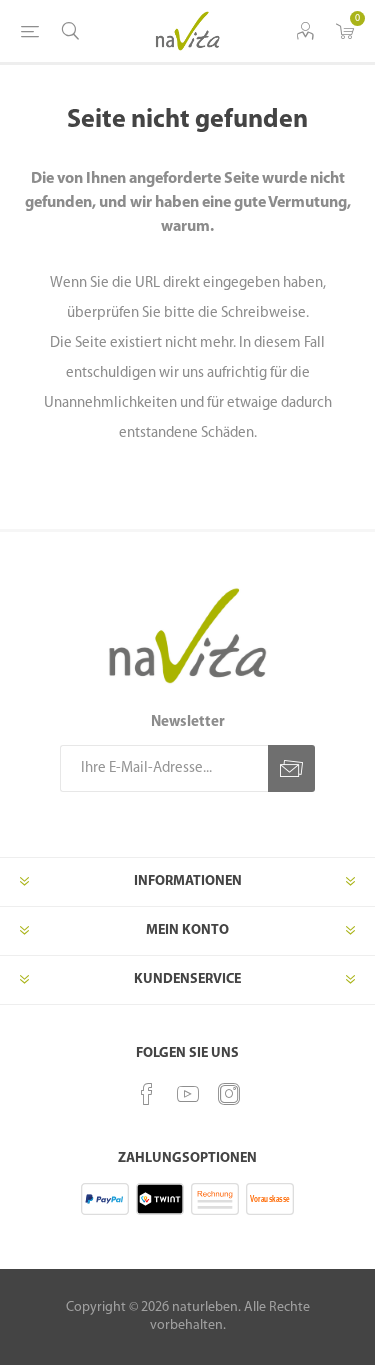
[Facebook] (147, 1094)
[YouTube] (188, 1094)
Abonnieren (291, 768)
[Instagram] (229, 1094)
